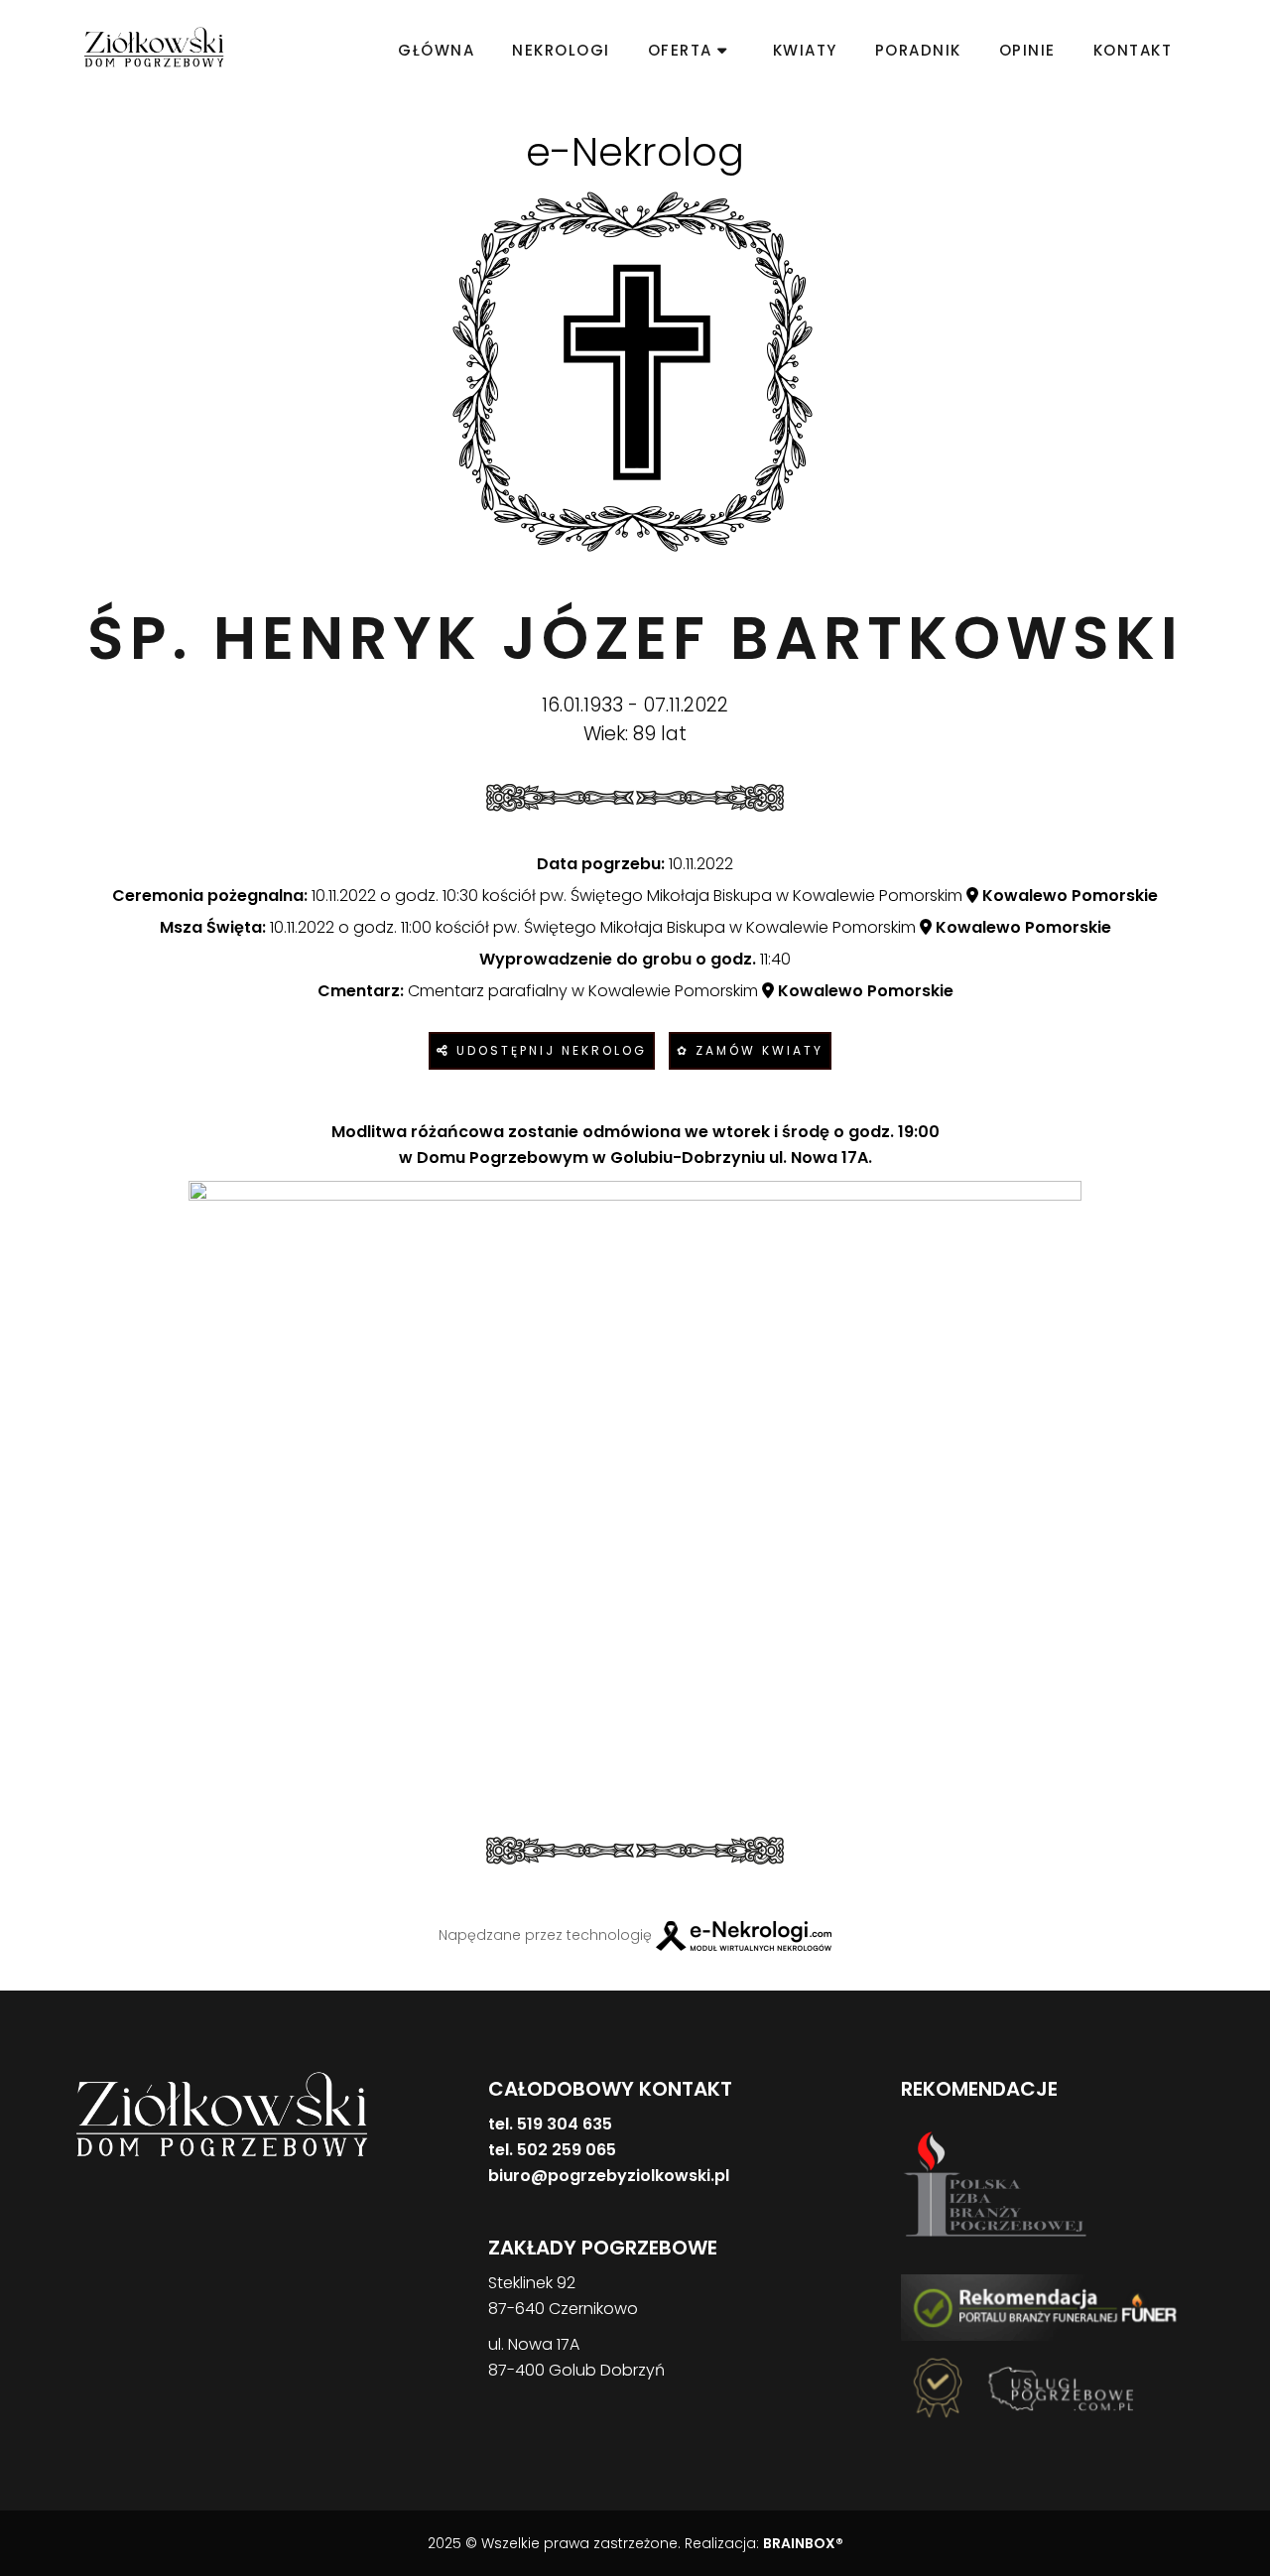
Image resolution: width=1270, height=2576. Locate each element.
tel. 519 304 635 (550, 2124)
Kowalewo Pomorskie (1068, 896)
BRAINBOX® (803, 2543)
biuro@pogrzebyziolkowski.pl (609, 2176)
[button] (40, 2473)
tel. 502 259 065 (552, 2150)
